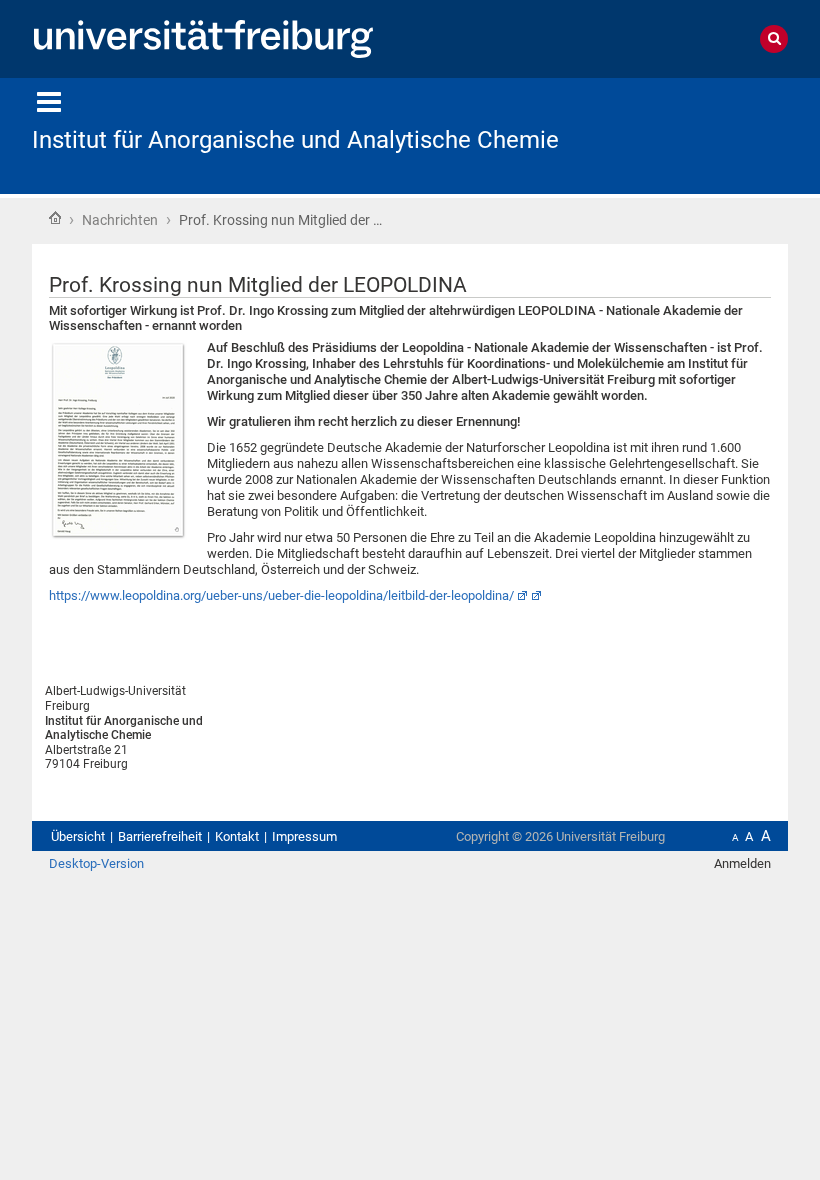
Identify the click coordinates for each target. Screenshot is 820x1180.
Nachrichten (120, 220)
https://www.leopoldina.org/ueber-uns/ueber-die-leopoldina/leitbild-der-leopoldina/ (281, 595)
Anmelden (742, 863)
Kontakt (237, 836)
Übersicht (78, 836)
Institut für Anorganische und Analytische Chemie (295, 140)
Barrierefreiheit (160, 836)
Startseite (55, 218)
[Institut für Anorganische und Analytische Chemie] (690, 134)
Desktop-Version (96, 863)
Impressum (304, 836)
